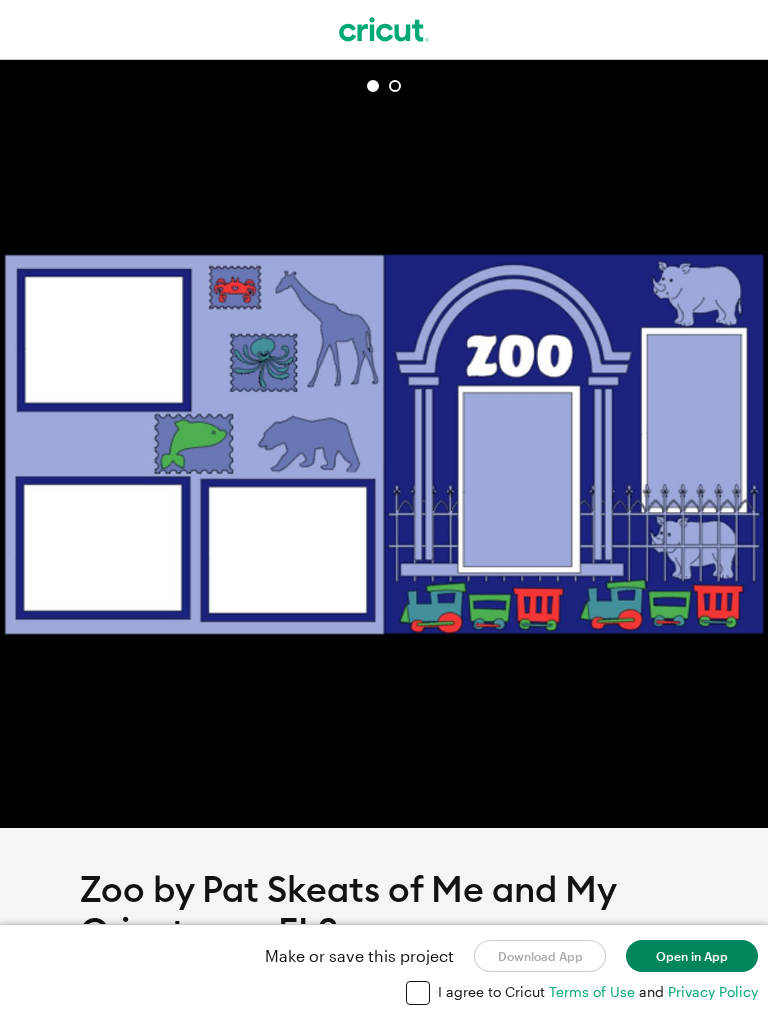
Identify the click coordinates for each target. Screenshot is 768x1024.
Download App (540, 956)
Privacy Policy (713, 991)
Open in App (692, 956)
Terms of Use (594, 991)
